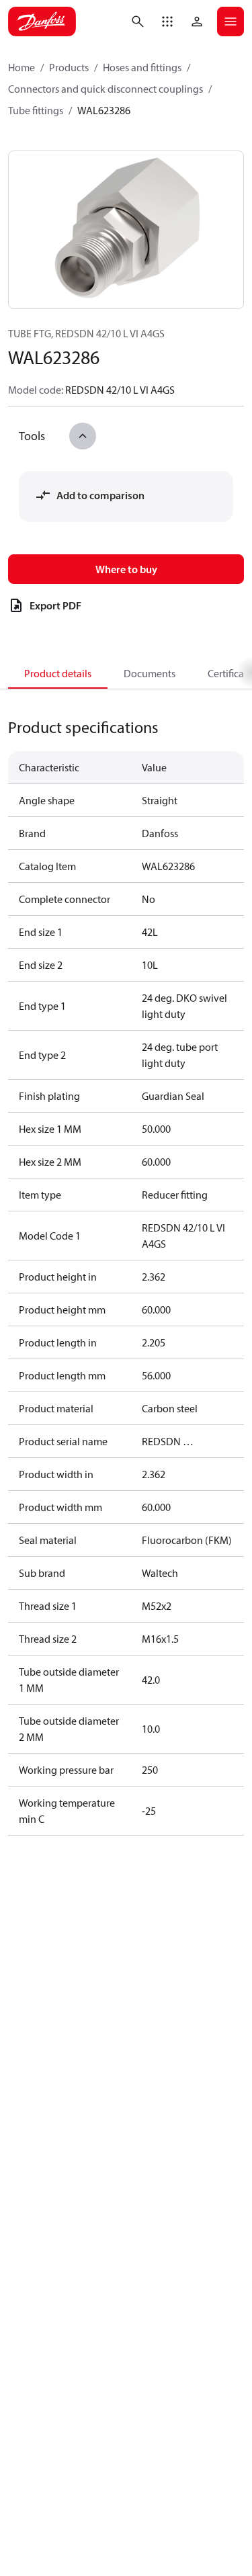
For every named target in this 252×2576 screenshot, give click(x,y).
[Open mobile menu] (230, 22)
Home (22, 67)
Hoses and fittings (142, 67)
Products (69, 67)
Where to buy (126, 569)
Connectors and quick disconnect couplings (106, 89)
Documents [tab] (150, 673)
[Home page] (42, 22)
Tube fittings (36, 110)
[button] (167, 22)
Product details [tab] (58, 673)
